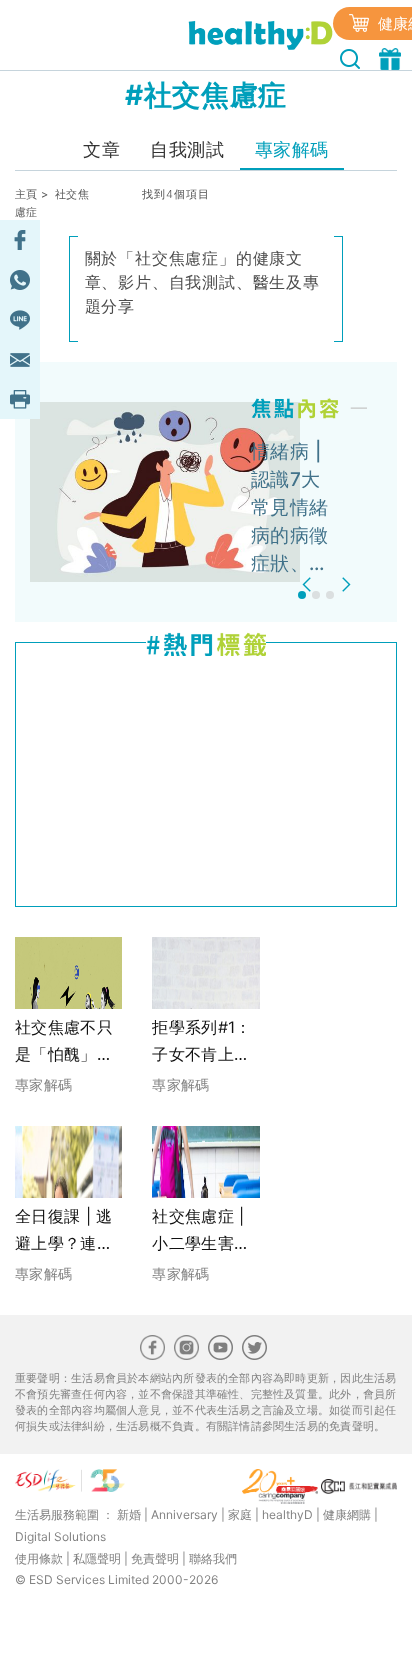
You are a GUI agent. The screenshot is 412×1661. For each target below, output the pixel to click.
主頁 (26, 194)
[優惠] (392, 57)
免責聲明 (155, 1558)
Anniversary (184, 1514)
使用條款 (39, 1558)
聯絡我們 (213, 1558)
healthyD (287, 1514)
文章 (101, 149)
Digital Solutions (60, 1536)
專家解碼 (292, 149)
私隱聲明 (97, 1558)
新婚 (129, 1514)
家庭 (240, 1514)
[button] (309, 584)
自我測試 (187, 149)
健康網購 (347, 1514)
